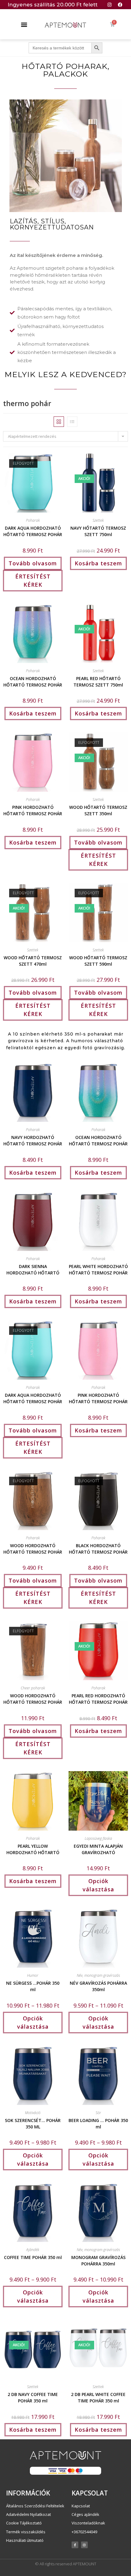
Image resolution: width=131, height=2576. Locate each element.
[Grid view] (59, 422)
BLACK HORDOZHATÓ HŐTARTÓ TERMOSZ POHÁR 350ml (98, 1548)
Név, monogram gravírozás (98, 1975)
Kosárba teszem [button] (98, 563)
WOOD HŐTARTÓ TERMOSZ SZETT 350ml (98, 810)
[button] (24, 24)
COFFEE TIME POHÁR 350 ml (33, 2257)
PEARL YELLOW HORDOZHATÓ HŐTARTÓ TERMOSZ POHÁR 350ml (33, 1849)
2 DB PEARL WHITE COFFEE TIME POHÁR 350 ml (98, 2397)
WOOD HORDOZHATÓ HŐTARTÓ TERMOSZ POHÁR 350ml (33, 1548)
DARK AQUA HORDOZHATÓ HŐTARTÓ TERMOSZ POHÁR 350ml (33, 531)
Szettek (98, 520)
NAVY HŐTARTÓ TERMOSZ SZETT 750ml (98, 531)
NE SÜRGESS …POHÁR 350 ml (33, 1986)
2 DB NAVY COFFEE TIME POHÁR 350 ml (33, 2397)
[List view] (72, 422)
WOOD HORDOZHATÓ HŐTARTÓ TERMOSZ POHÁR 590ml (33, 1698)
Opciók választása (98, 1885)
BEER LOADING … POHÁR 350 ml (98, 2123)
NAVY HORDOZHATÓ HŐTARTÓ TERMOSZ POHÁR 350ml (33, 1140)
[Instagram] (109, 5)
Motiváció (33, 2113)
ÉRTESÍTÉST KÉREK (33, 580)
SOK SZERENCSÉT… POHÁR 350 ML (33, 2123)
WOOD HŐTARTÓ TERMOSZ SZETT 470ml (33, 960)
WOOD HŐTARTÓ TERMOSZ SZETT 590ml (98, 960)
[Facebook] (120, 5)
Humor (33, 1975)
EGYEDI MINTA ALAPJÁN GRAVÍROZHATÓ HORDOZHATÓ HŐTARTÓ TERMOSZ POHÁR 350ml (98, 1849)
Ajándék (33, 2250)
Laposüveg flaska (98, 1838)
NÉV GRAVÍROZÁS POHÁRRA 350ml (98, 1986)
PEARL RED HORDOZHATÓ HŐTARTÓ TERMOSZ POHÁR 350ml (98, 1698)
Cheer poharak (33, 1688)
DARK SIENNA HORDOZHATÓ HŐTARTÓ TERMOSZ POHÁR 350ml (33, 1269)
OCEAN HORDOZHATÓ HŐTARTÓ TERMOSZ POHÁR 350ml (33, 681)
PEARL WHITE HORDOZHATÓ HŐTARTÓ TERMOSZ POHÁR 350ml (98, 1269)
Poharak (33, 520)
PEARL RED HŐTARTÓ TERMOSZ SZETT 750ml (98, 681)
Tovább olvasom (33, 563)
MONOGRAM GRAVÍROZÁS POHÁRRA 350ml (98, 2260)
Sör (98, 2113)
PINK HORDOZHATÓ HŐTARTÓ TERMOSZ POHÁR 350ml (33, 810)
